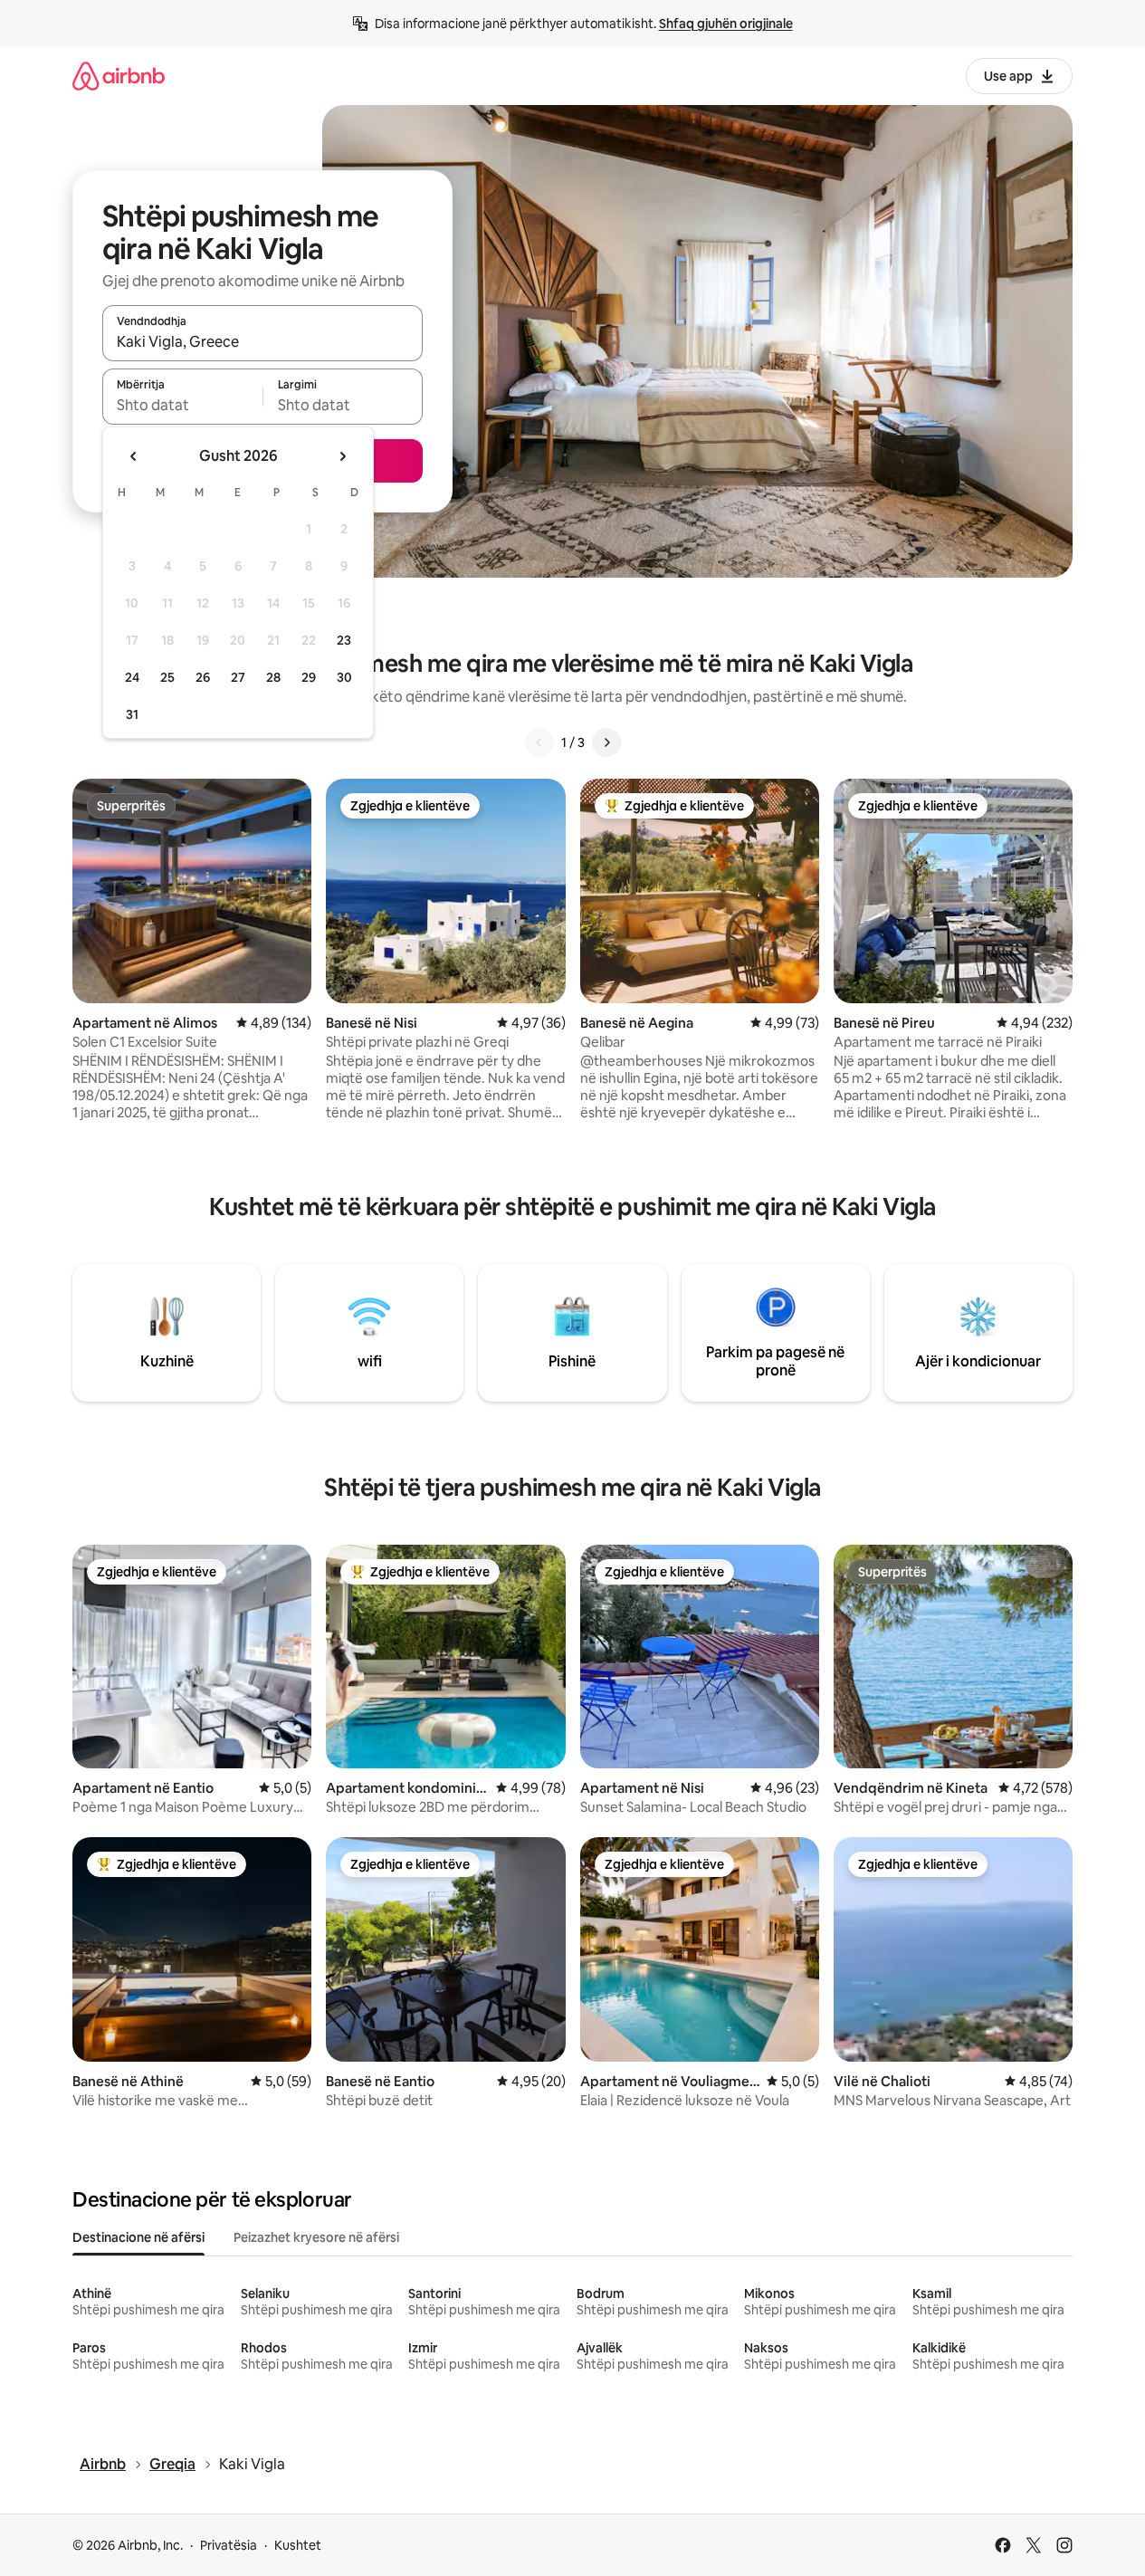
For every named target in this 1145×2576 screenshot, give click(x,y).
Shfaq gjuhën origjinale (726, 24)
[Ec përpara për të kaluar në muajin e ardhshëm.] (342, 456)
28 (273, 677)
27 (238, 677)
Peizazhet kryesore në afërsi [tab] (316, 2237)
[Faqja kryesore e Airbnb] (119, 76)
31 (132, 714)
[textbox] (182, 405)
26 (203, 677)
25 (167, 677)
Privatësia (229, 2545)
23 (344, 640)
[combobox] (262, 341)
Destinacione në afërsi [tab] (138, 2237)
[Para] (606, 742)
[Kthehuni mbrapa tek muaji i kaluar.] (134, 456)
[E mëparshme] (539, 742)
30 (344, 677)
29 (309, 677)
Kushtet (298, 2545)
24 (132, 677)
